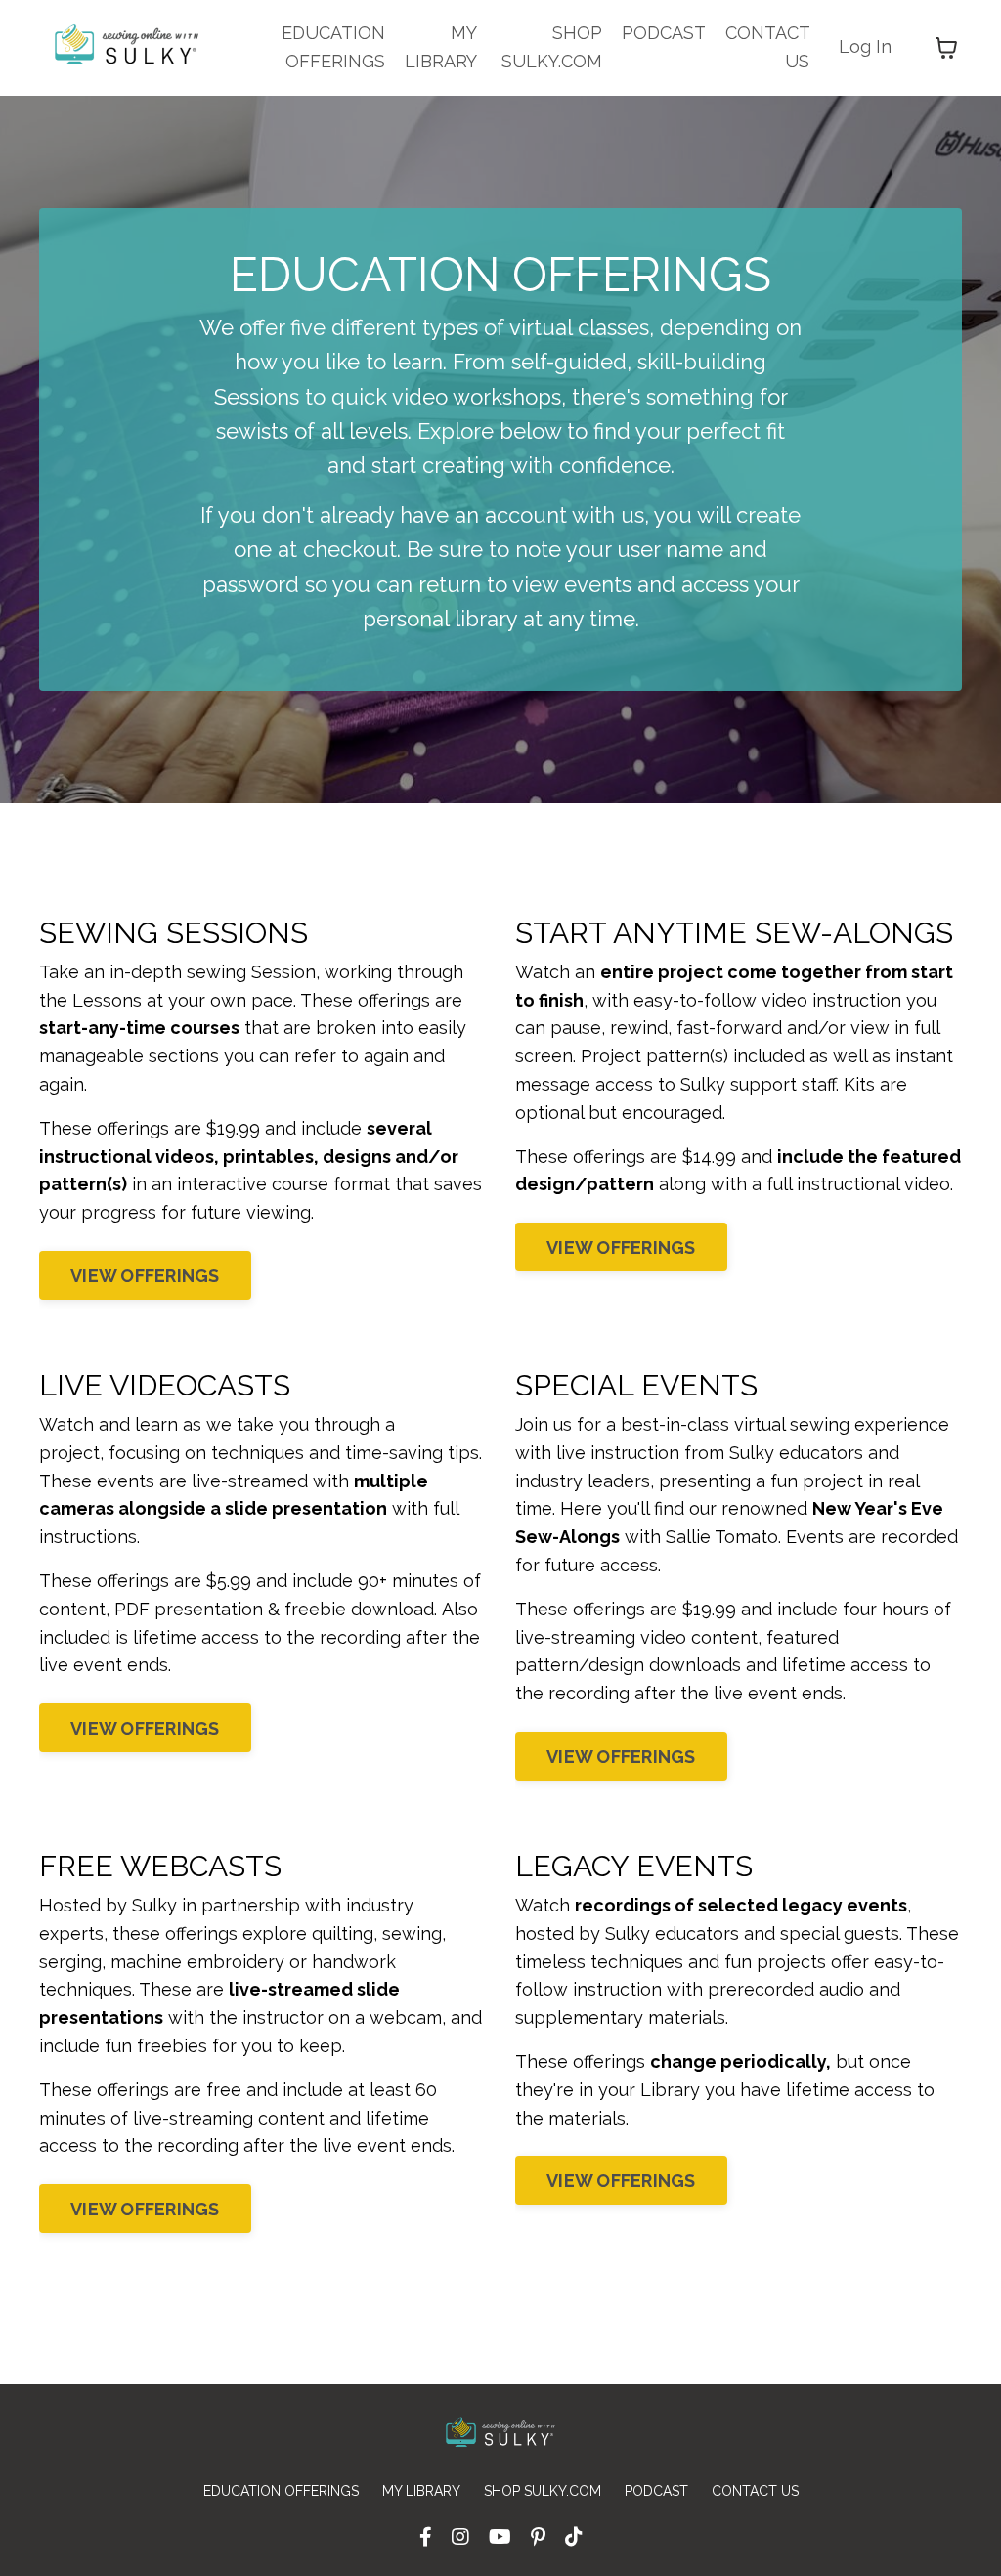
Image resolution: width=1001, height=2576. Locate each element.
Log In (865, 46)
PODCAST (664, 33)
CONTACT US (767, 47)
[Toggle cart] (946, 48)
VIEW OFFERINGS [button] (145, 1276)
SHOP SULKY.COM (552, 47)
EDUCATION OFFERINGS (333, 47)
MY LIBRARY (441, 47)
